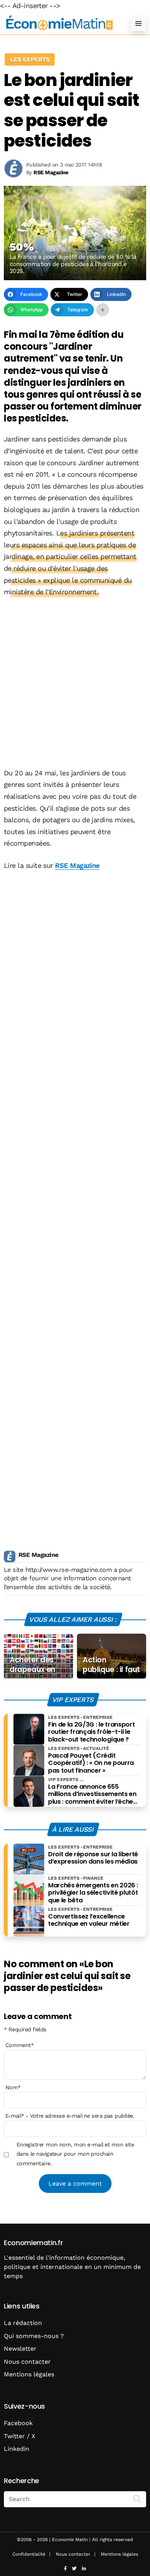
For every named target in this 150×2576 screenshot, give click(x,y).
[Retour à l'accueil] (60, 23)
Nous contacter (27, 2362)
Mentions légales (29, 2374)
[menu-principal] (138, 23)
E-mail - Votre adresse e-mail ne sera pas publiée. (70, 2116)
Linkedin (17, 2449)
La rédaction (23, 2323)
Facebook (18, 2423)
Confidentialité (29, 2554)
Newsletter (20, 2349)
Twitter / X (20, 2436)
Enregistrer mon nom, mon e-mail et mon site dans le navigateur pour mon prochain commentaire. (75, 2154)
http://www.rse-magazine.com (68, 1570)
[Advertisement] (75, 683)
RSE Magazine (77, 865)
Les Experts (30, 59)
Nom (13, 2087)
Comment (20, 2045)
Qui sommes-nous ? (34, 2336)
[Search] (137, 2498)
